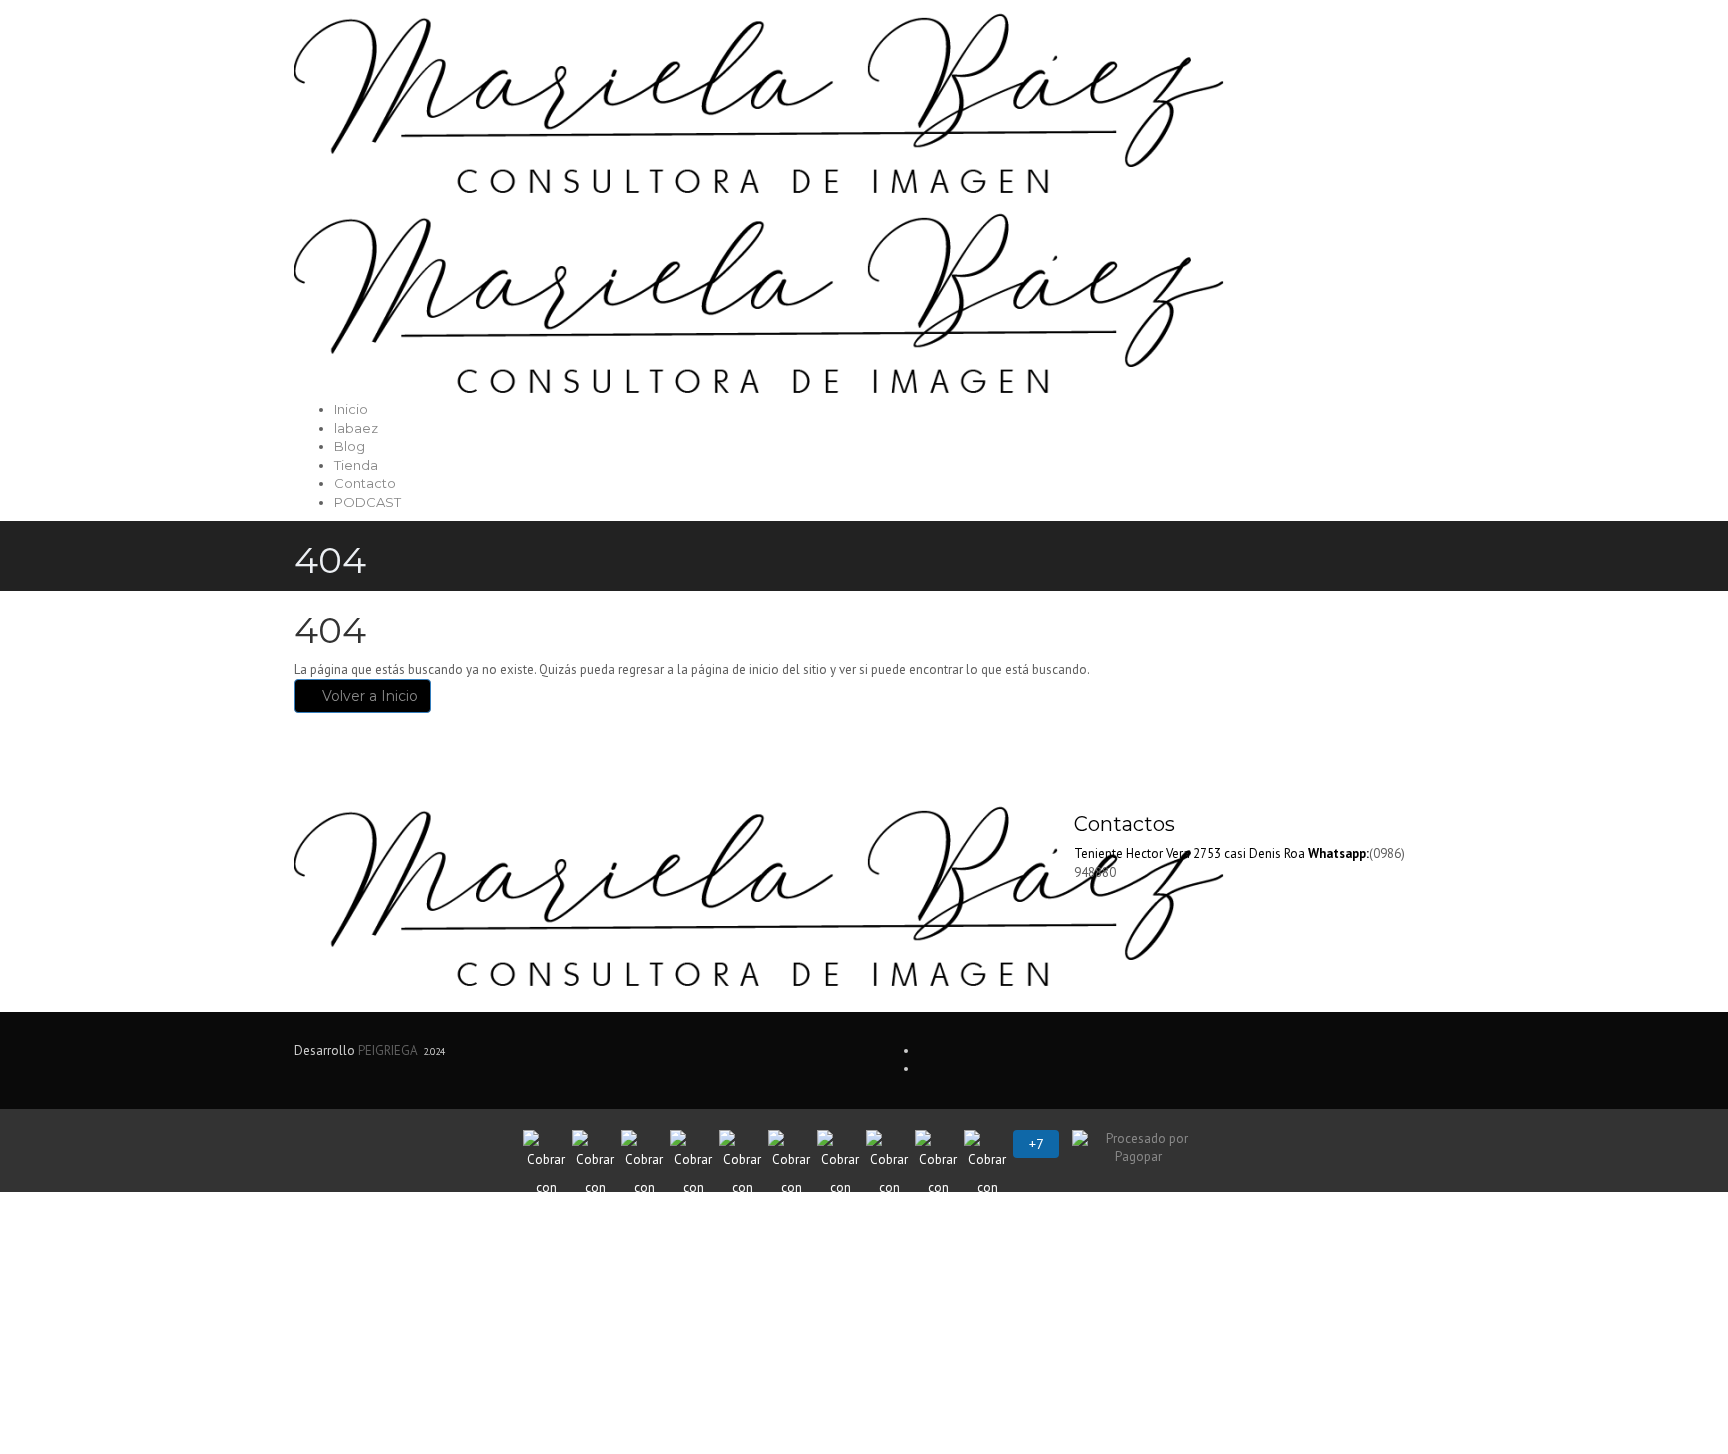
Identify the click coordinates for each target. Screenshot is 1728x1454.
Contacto (365, 483)
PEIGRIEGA (387, 1050)
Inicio (351, 409)
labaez (356, 428)
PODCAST (367, 502)
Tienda (356, 465)
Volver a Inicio (368, 696)
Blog (349, 446)
